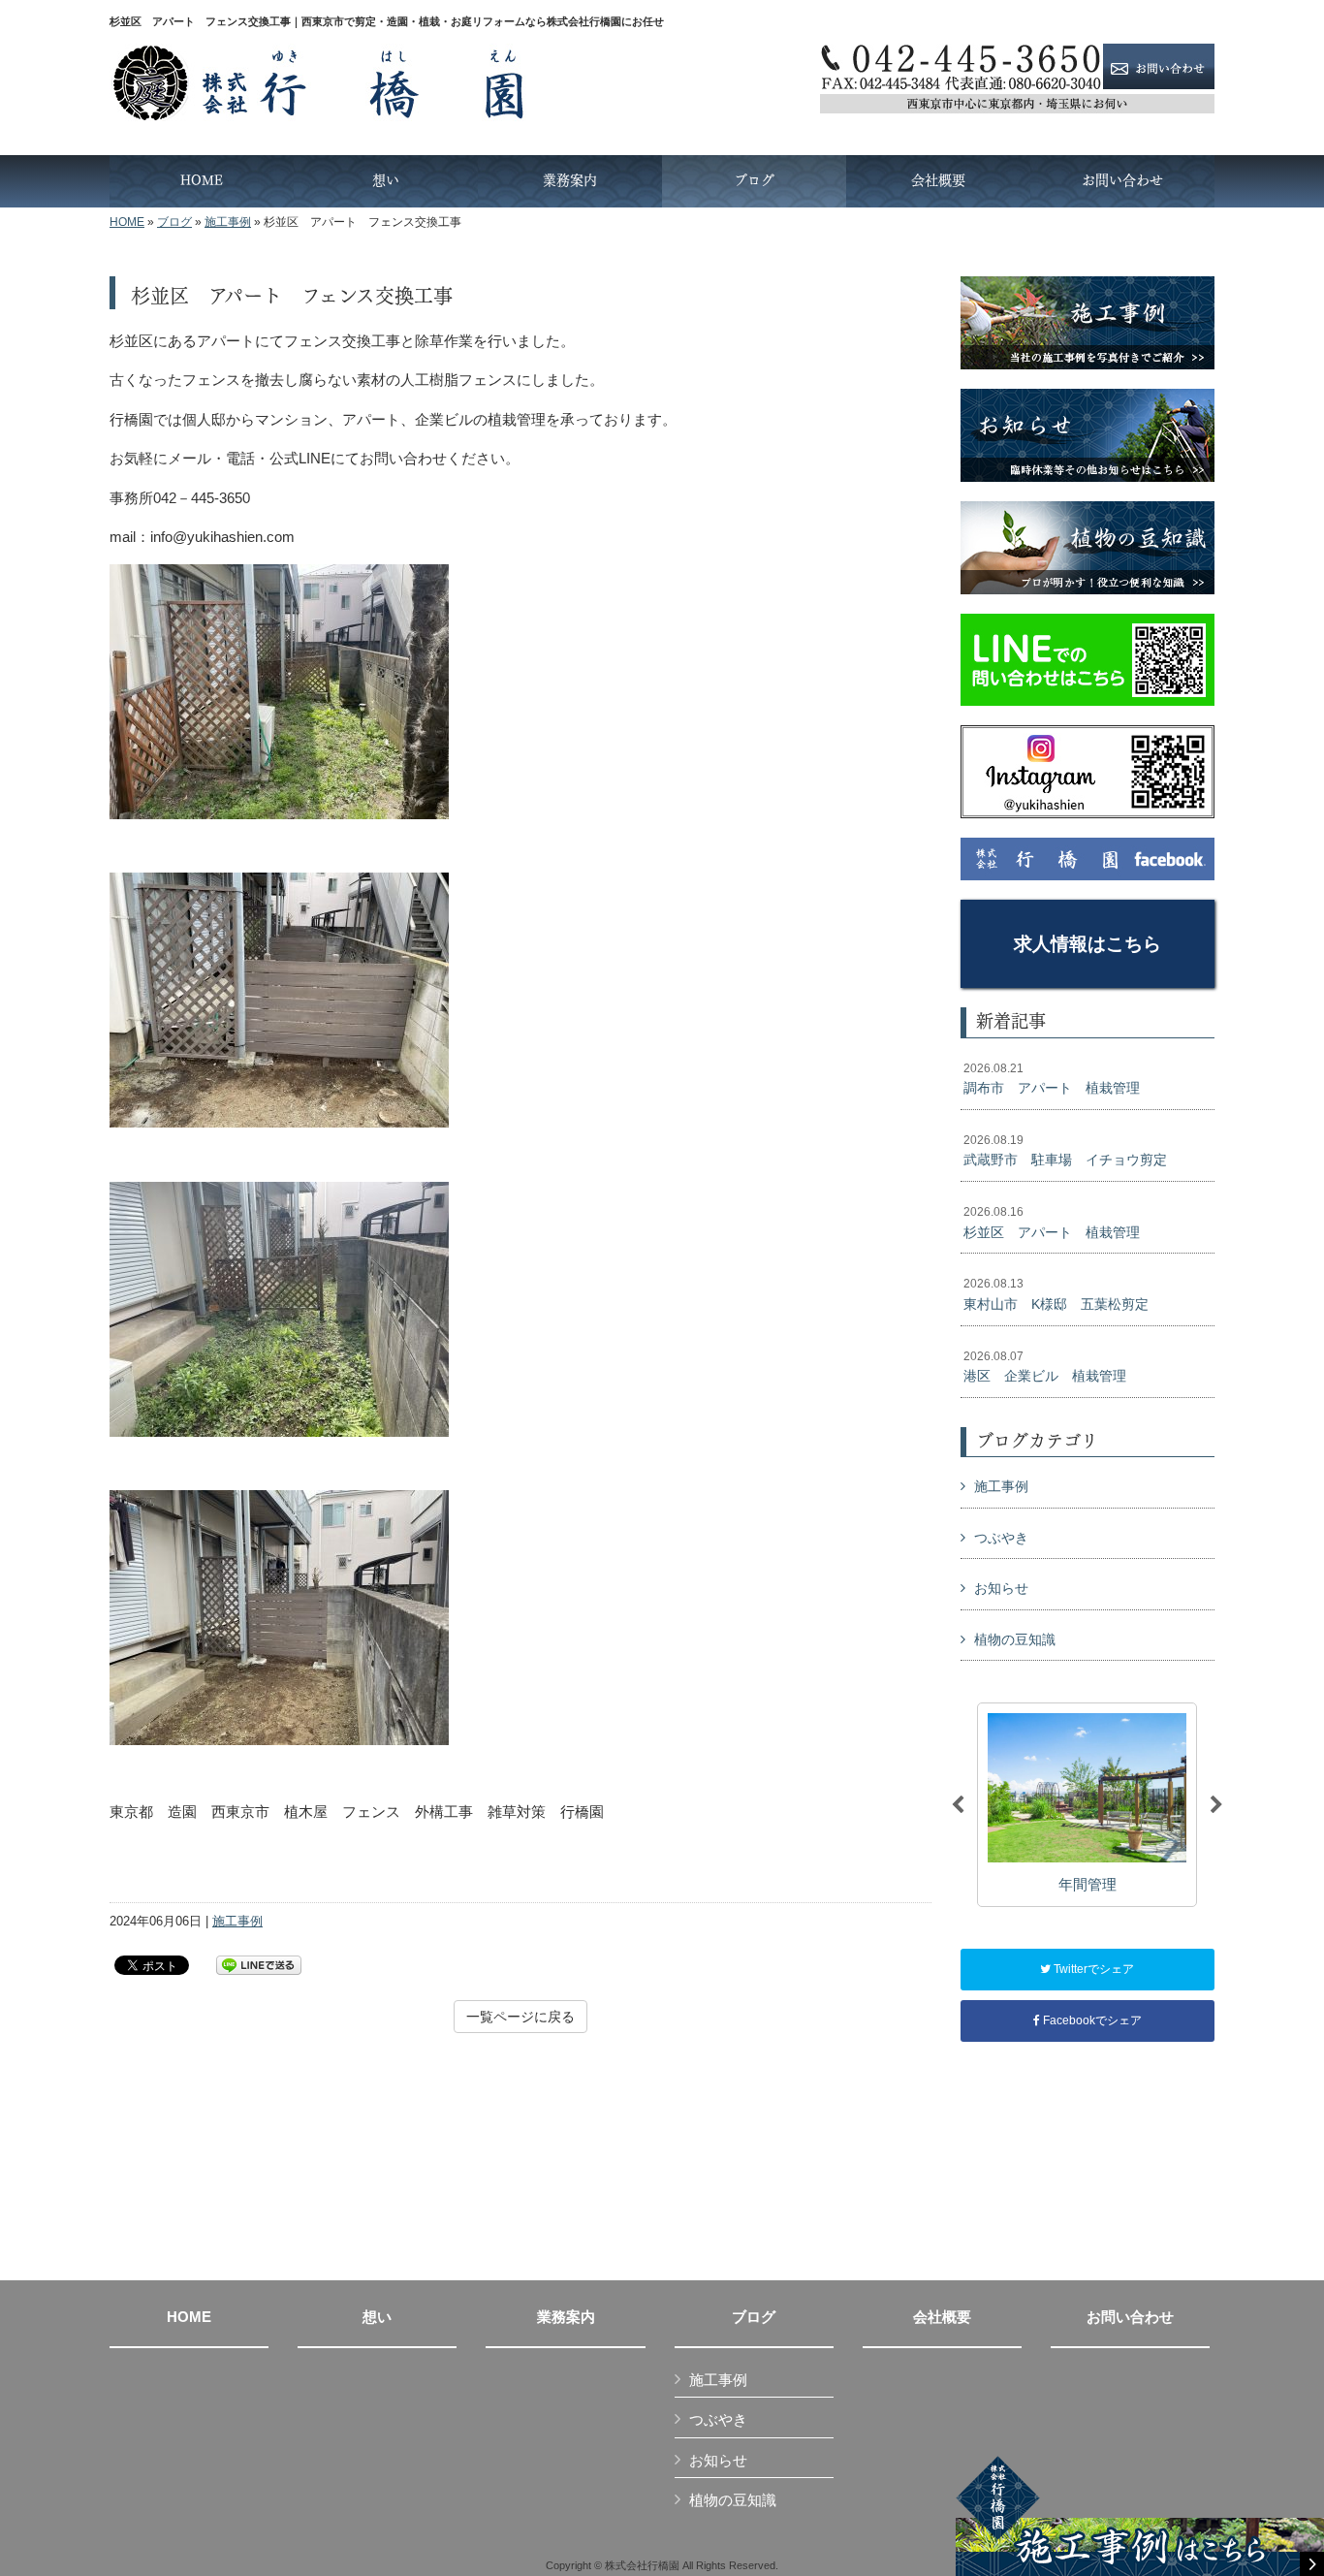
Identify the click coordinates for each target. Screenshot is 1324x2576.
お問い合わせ (1130, 2317)
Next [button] (1216, 1805)
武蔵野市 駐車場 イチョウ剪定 (1065, 1151)
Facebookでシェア (1091, 2020)
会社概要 (942, 2317)
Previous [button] (958, 1805)
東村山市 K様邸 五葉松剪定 (1056, 1294)
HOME (127, 222)
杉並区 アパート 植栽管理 (1052, 1223)
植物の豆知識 (1015, 1639)
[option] (1087, 1805)
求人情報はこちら (1088, 944)
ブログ (174, 222)
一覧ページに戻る (520, 2017)
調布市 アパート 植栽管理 (1052, 1079)
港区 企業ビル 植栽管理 (1045, 1367)
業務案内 (566, 2317)
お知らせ (1001, 1588)
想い (377, 2317)
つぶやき (1001, 1538)
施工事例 (228, 222)
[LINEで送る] (259, 1964)
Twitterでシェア (1092, 1969)
